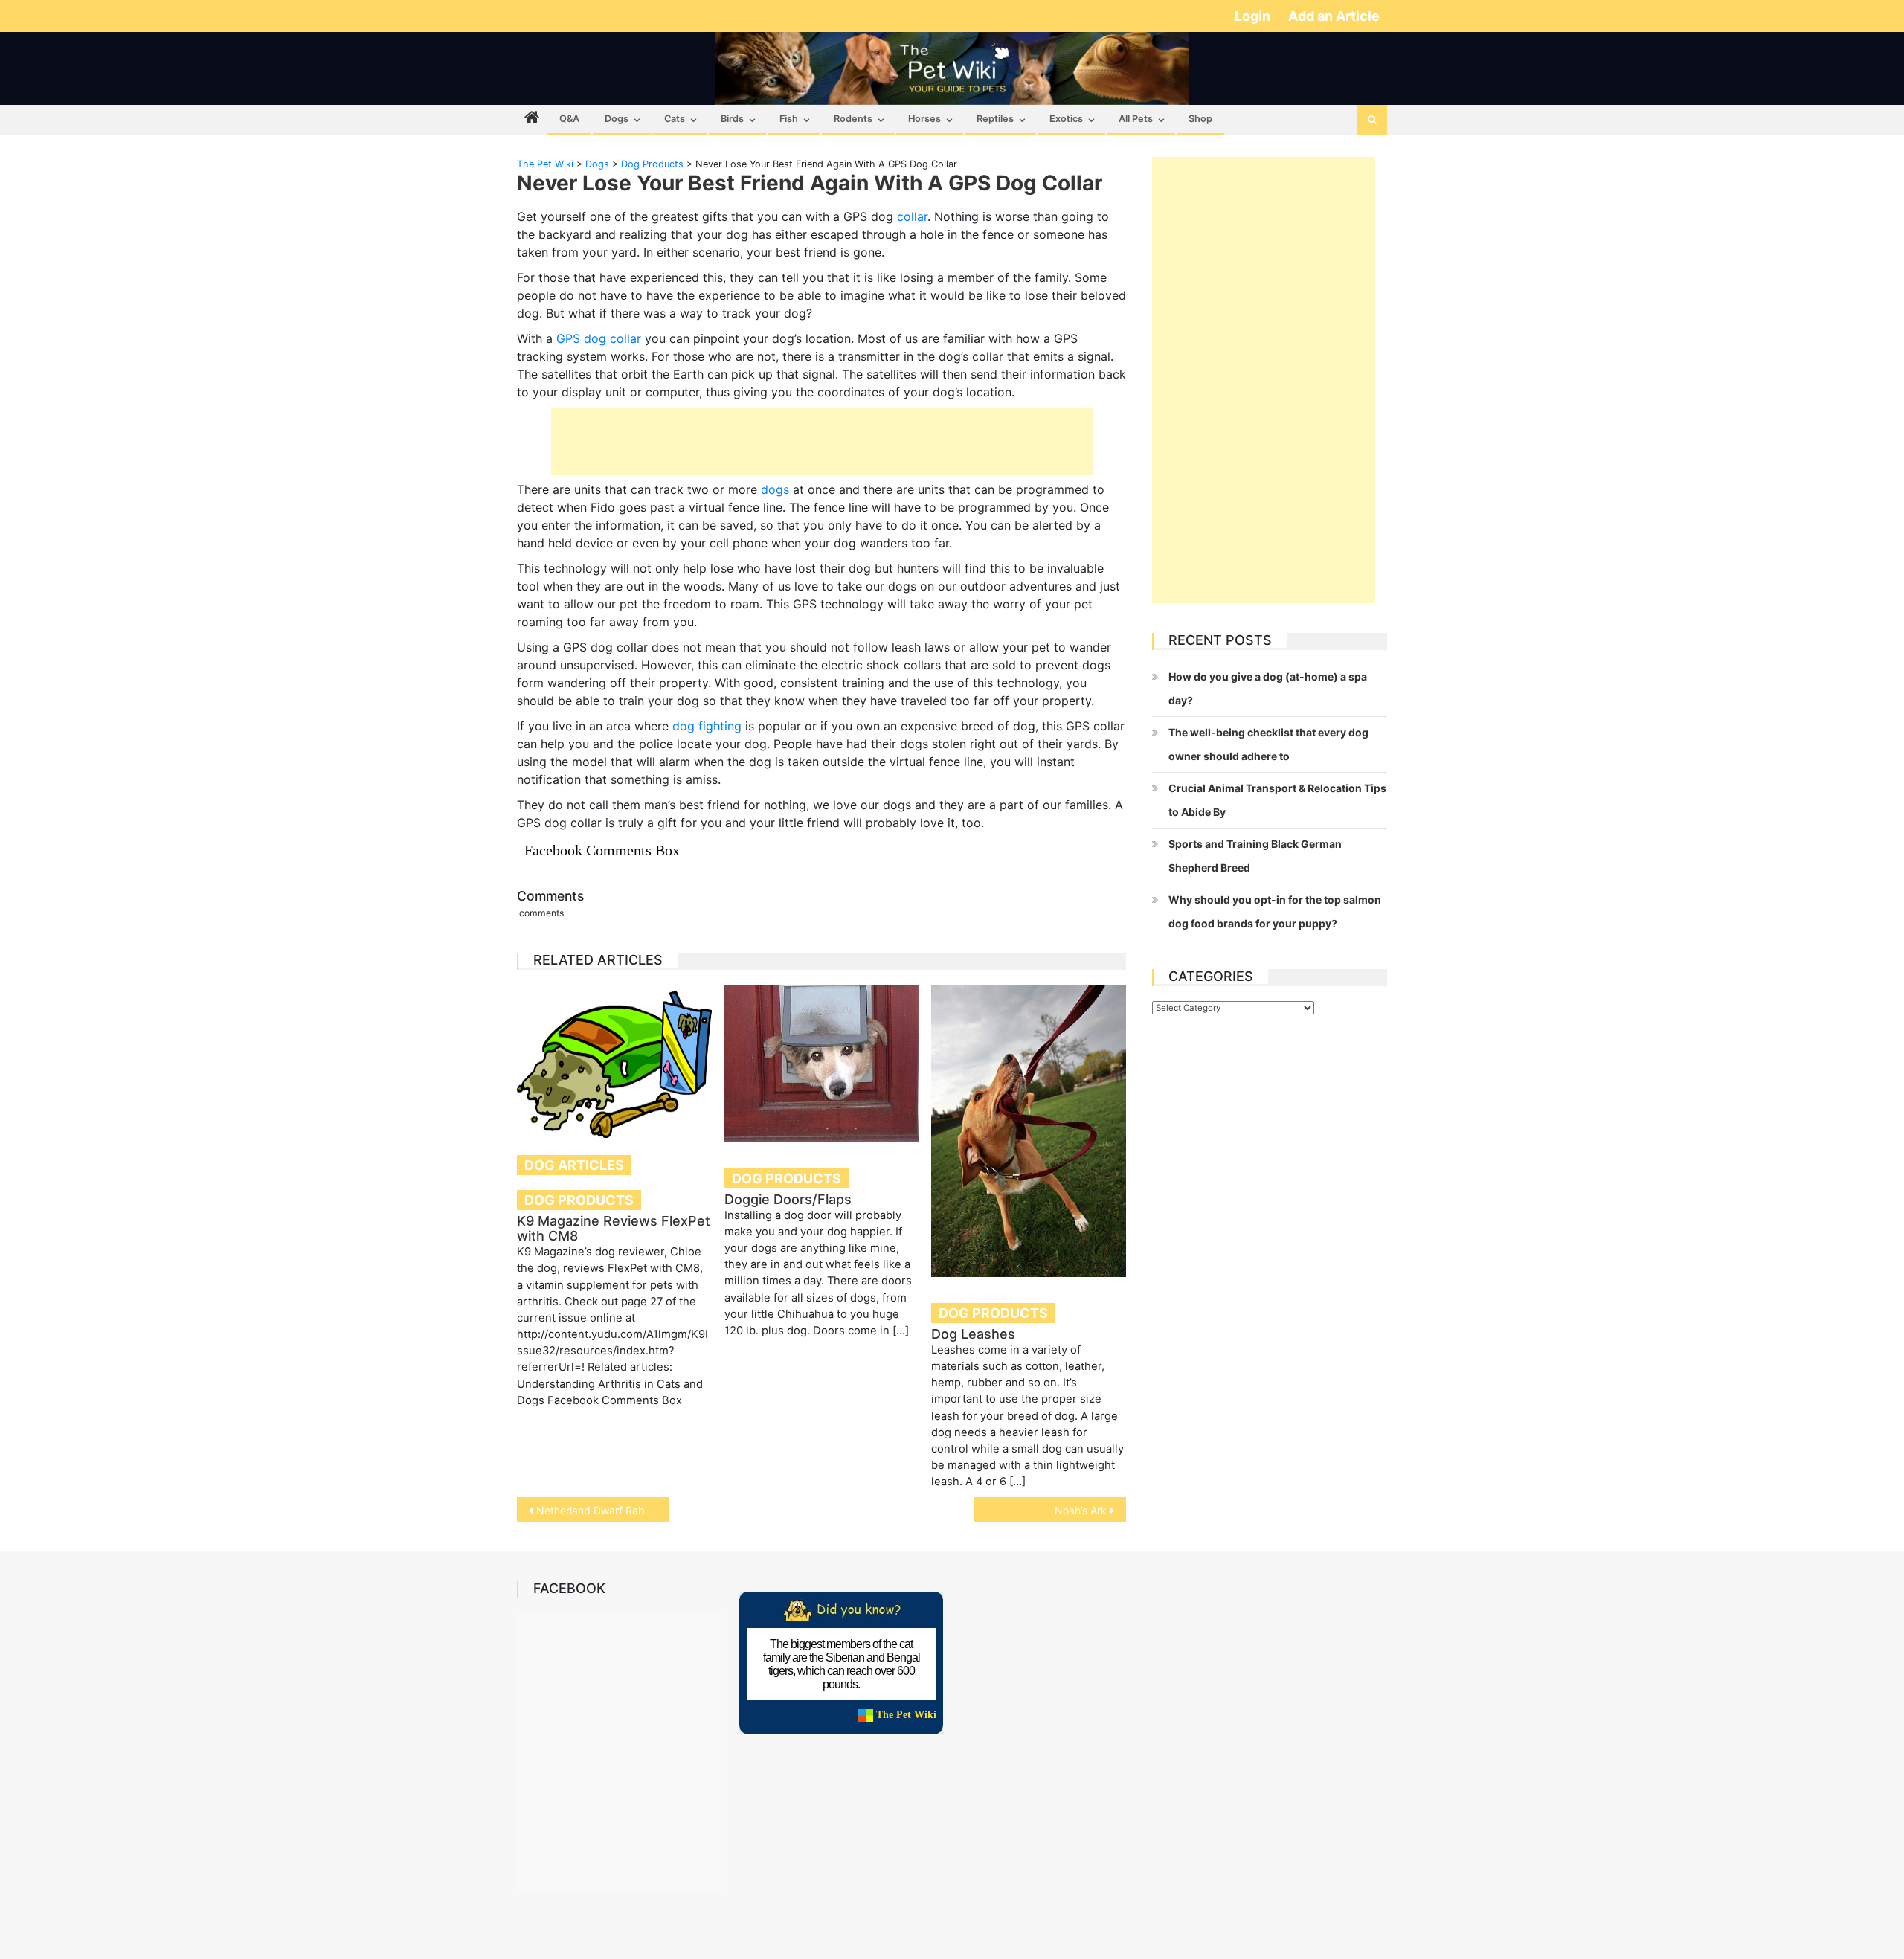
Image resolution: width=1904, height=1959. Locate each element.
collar (912, 216)
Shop (1200, 119)
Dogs (617, 119)
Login (1254, 16)
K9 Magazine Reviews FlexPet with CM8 (614, 1228)
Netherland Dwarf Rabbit (597, 1510)
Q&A (569, 119)
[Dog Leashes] (1029, 1131)
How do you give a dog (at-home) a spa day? (1268, 688)
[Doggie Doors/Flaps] (822, 1063)
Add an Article (1334, 16)
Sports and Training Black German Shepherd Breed (1255, 856)
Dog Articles (574, 1165)
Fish (789, 119)
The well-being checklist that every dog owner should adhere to (1268, 744)
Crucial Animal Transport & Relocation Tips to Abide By (1277, 800)
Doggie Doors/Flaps (788, 1199)
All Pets (1136, 119)
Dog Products (579, 1200)
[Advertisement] (822, 442)
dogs (775, 489)
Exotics (1066, 119)
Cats (675, 119)
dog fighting (707, 726)
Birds (732, 119)
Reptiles (995, 119)
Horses (924, 119)
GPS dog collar (599, 338)
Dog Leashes (973, 1334)
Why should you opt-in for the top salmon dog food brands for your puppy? (1275, 911)
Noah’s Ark (1081, 1510)
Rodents (853, 119)
